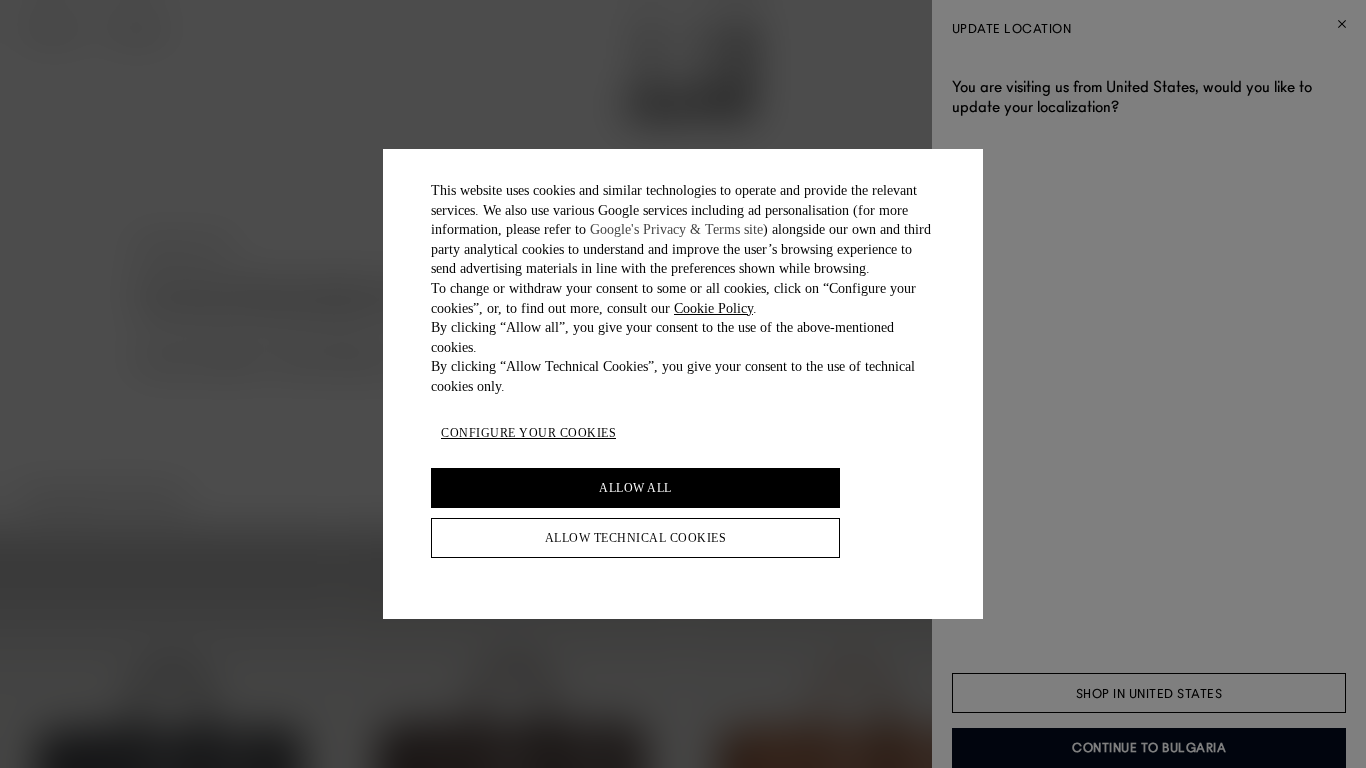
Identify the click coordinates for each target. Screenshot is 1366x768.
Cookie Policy (713, 308)
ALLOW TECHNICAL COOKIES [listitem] (636, 538)
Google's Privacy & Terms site (676, 229)
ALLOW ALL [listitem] (635, 488)
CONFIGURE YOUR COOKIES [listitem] (528, 433)
